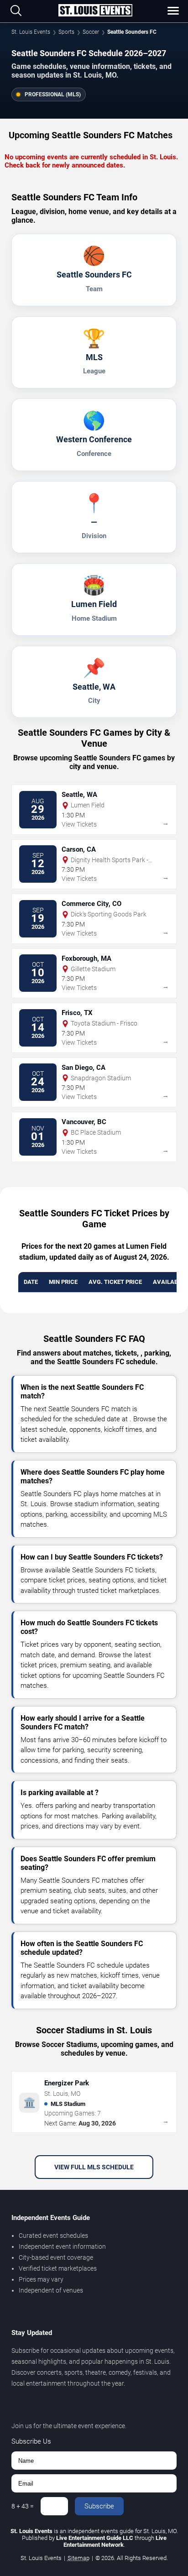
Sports (66, 32)
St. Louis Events (31, 32)
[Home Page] (95, 11)
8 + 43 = (23, 2506)
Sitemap (78, 2558)
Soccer (91, 32)
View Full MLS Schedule (94, 2167)
